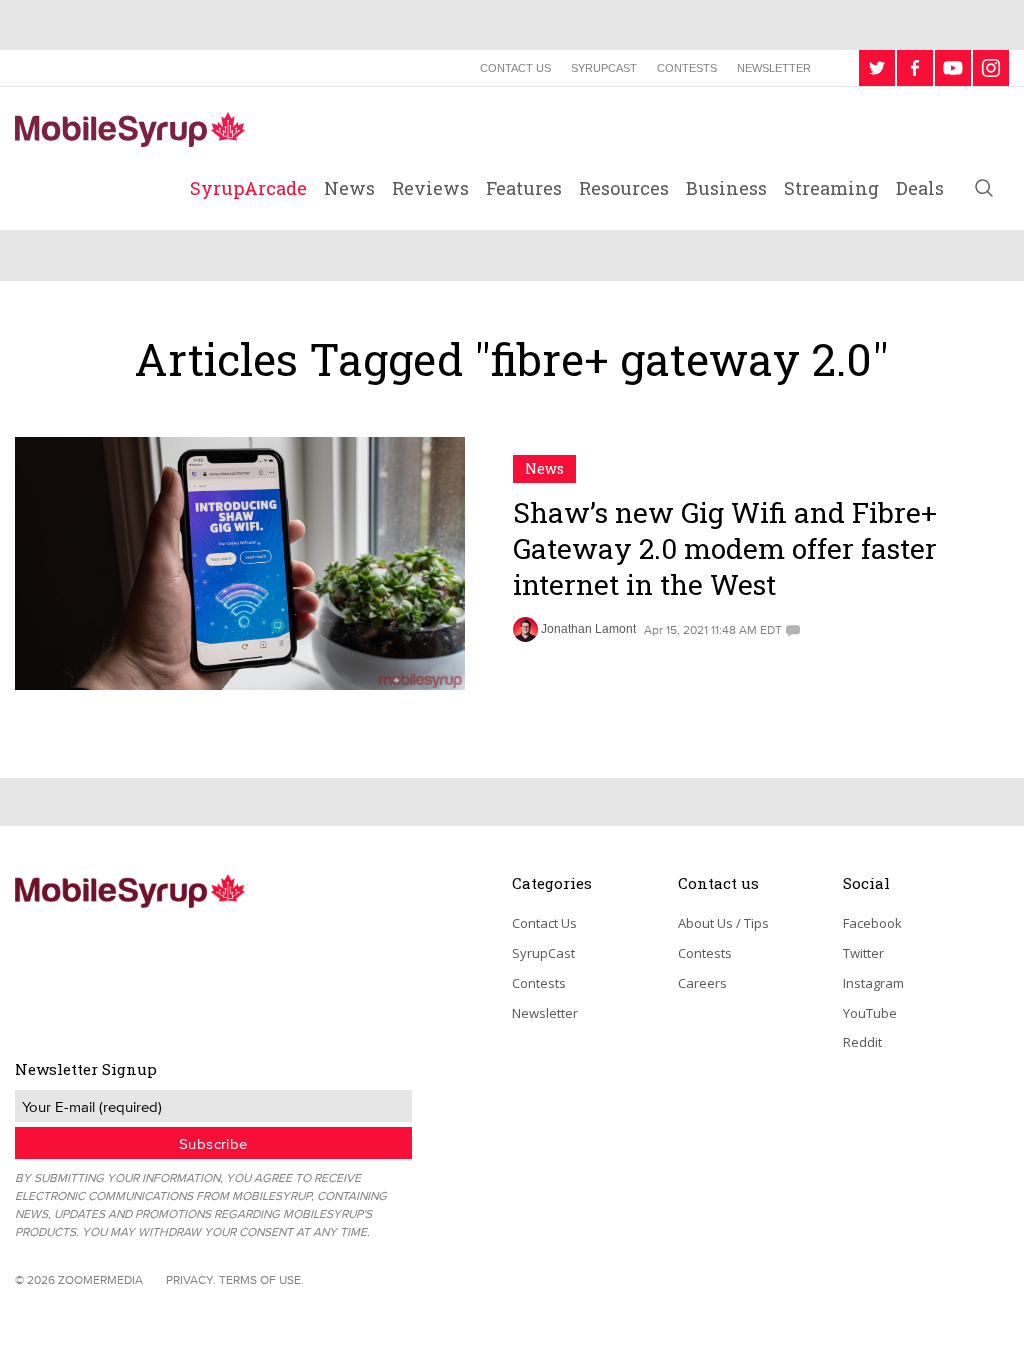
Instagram (873, 983)
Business (726, 188)
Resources (624, 188)
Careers (702, 983)
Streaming (831, 188)
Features (524, 188)
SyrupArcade (248, 188)
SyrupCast (604, 68)
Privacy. (191, 1279)
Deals (920, 188)
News (349, 188)
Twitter (863, 953)
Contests (687, 68)
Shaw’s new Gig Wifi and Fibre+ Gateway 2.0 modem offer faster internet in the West (725, 549)
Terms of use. (261, 1279)
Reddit (862, 1042)
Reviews (430, 188)
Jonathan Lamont (588, 629)
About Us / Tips (723, 923)
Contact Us (515, 68)
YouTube (870, 1013)
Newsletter (774, 68)
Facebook (872, 923)
